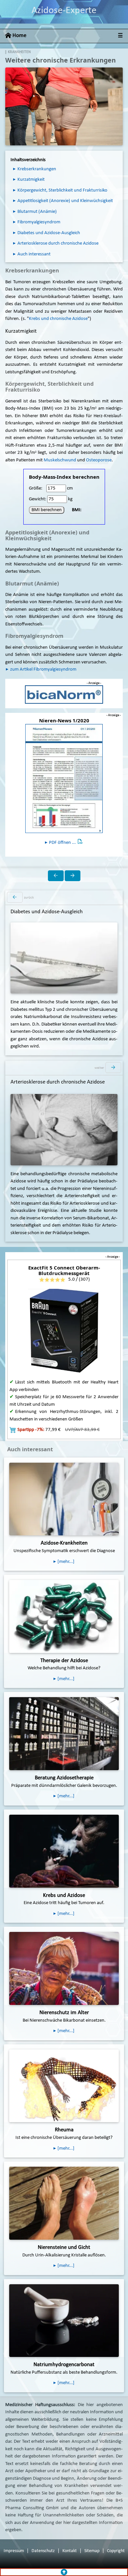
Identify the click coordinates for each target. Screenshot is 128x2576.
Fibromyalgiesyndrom (39, 222)
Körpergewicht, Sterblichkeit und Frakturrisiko (62, 190)
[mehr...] (66, 1914)
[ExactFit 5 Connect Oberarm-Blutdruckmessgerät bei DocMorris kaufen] (64, 1332)
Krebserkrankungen (37, 169)
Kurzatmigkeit (31, 180)
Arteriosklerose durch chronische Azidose (58, 243)
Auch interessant (34, 254)
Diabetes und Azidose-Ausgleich (49, 233)
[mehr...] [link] (66, 1562)
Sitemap (92, 2551)
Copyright (116, 2551)
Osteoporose (99, 460)
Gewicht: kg (51, 499)
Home (19, 36)
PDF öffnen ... (62, 843)
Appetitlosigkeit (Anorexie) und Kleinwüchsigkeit (65, 201)
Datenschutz (43, 2551)
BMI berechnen (47, 510)
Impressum (14, 2551)
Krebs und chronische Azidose (58, 319)
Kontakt (70, 2551)
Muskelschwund (60, 460)
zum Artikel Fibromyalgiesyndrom (43, 669)
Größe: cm (51, 488)
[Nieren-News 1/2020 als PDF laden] (64, 778)
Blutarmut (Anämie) (37, 212)
